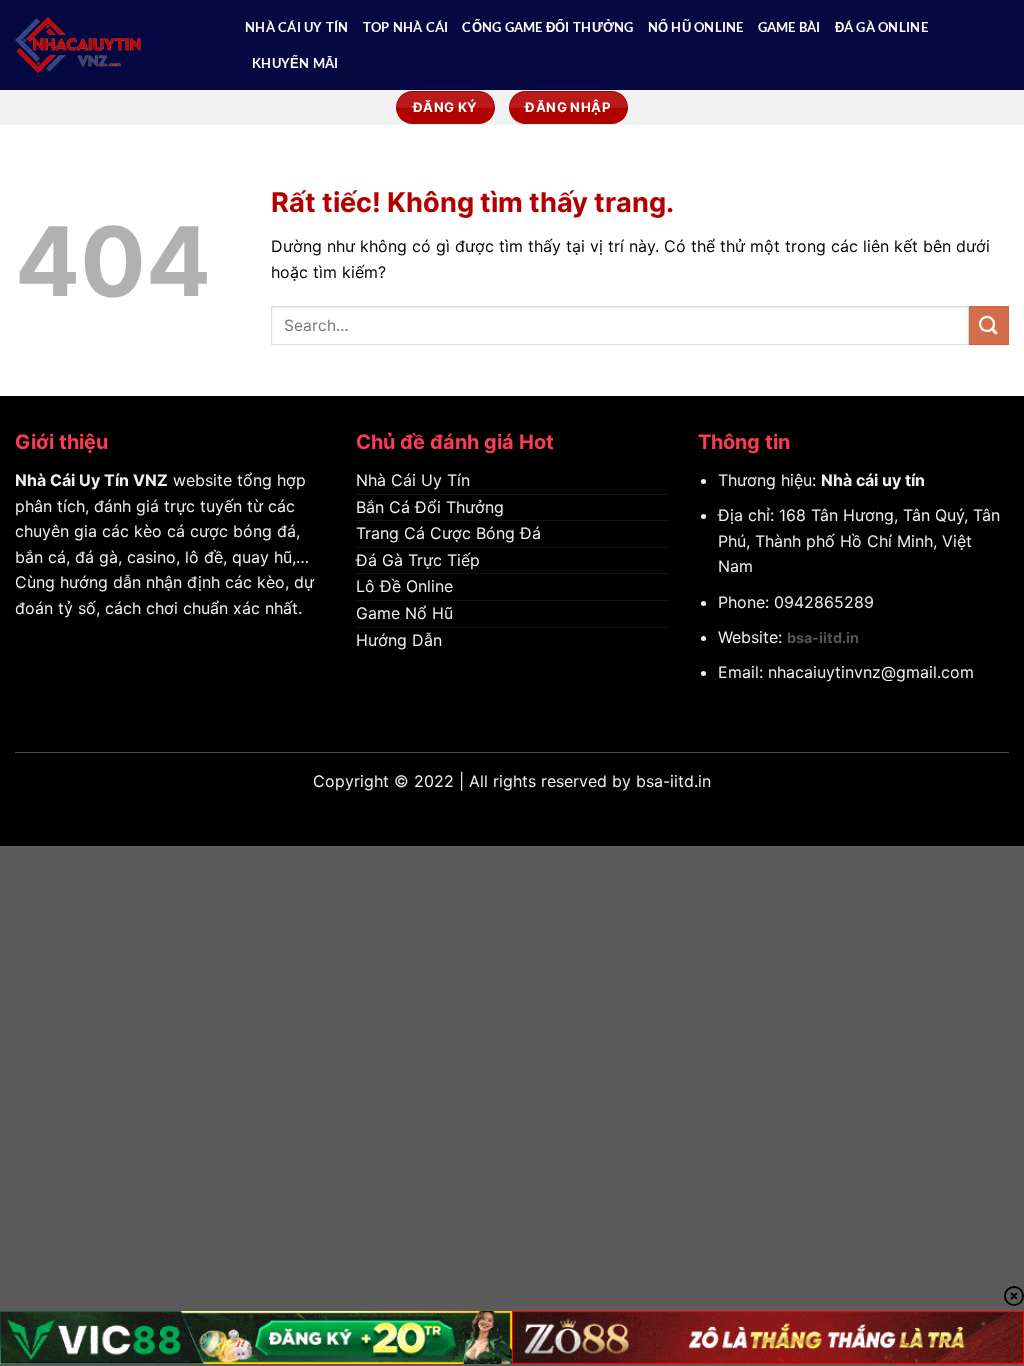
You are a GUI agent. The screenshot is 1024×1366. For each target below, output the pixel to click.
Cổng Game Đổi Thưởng (547, 27)
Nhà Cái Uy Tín (297, 27)
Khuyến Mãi (295, 63)
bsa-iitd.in (823, 637)
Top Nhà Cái (406, 27)
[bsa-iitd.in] (115, 45)
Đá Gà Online (881, 27)
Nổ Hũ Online (696, 27)
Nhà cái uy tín (873, 480)
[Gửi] (989, 325)
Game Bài (789, 27)
